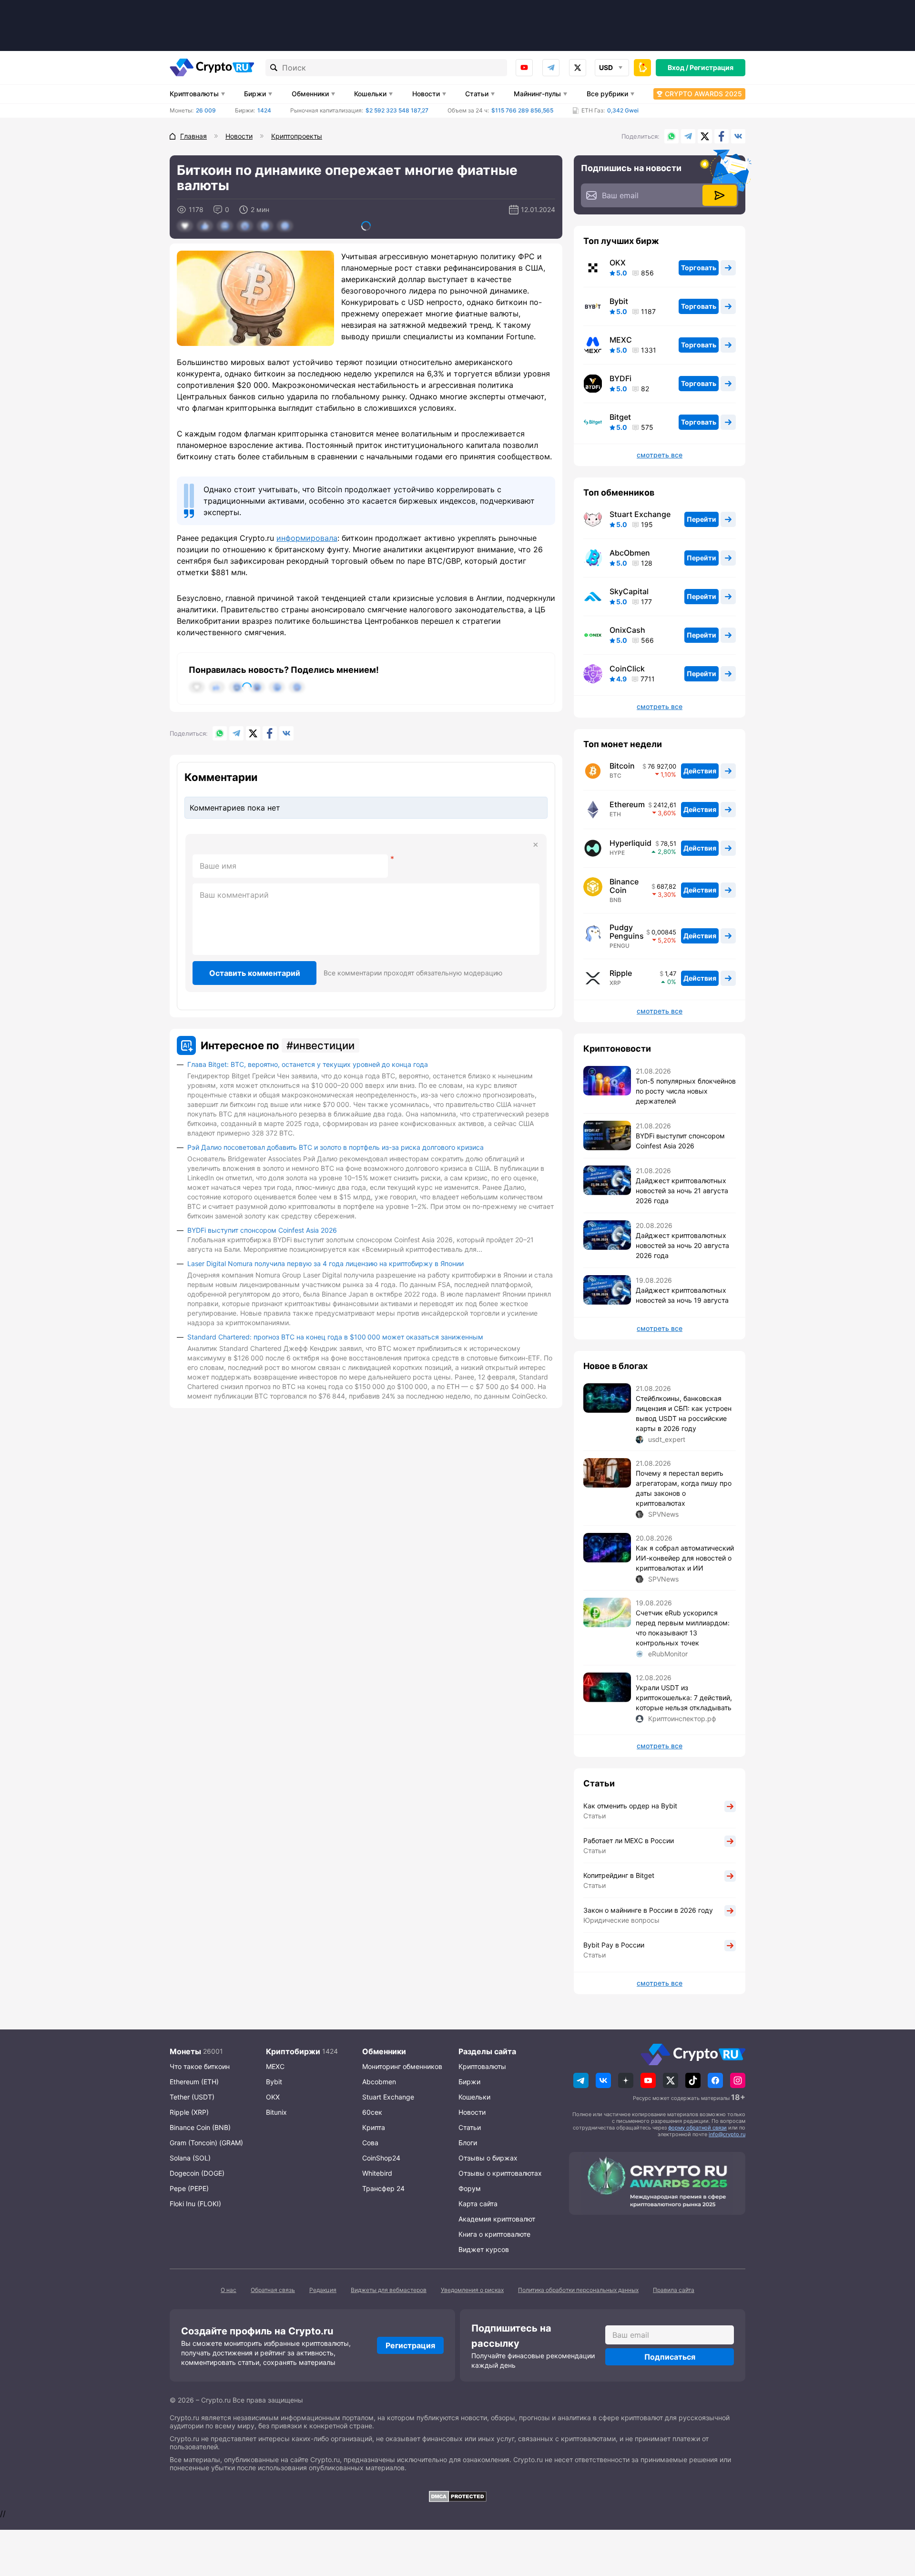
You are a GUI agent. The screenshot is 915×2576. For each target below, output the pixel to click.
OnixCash (627, 630)
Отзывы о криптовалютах (500, 2173)
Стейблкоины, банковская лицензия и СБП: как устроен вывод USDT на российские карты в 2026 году (684, 1413)
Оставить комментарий (255, 973)
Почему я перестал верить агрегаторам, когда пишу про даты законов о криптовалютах (684, 1488)
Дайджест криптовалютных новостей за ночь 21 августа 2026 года (682, 1191)
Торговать (699, 268)
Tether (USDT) (192, 2097)
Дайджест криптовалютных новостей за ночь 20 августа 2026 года (682, 1245)
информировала (307, 538)
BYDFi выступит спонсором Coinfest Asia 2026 (262, 1230)
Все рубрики (607, 94)
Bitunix (276, 2112)
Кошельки (370, 94)
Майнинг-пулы (537, 94)
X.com (705, 136)
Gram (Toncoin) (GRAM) (206, 2143)
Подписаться (670, 2357)
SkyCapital (629, 591)
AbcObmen (630, 553)
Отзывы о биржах (488, 2158)
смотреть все (660, 455)
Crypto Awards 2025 (703, 94)
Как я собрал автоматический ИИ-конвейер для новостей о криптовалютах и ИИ (685, 1558)
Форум (470, 2188)
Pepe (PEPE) (189, 2188)
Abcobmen (379, 2082)
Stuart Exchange (640, 514)
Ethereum (627, 804)
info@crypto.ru (727, 2134)
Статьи (477, 94)
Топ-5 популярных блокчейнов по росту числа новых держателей (686, 1091)
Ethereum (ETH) (194, 2082)
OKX (618, 263)
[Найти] (274, 68)
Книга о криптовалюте (494, 2234)
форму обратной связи (697, 2128)
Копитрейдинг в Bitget (619, 1875)
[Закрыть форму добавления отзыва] (536, 845)
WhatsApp (671, 136)
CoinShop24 (381, 2158)
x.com (578, 68)
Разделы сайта (487, 2051)
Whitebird (377, 2173)
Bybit (619, 301)
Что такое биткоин (200, 2066)
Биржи (255, 94)
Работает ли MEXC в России (629, 1841)
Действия (700, 771)
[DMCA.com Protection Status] (457, 2496)
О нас (229, 2290)
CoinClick (627, 669)
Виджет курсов (484, 2249)
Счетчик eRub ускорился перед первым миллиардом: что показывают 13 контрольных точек (683, 1628)
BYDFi (620, 378)
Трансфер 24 (383, 2188)
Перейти (701, 519)
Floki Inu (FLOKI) (195, 2204)
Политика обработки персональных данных (578, 2290)
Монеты (185, 2051)
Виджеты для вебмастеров (389, 2290)
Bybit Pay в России (614, 1945)
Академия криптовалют (497, 2219)
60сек (372, 2112)
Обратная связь (273, 2290)
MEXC (621, 340)
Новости (426, 94)
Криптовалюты (194, 94)
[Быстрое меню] (642, 68)
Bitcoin (622, 766)
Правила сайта (674, 2290)
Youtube (524, 68)
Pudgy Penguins (627, 932)
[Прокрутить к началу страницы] (894, 2516)
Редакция (323, 2290)
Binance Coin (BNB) (200, 2127)
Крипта (374, 2127)
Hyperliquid (630, 843)
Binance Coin (624, 886)
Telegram (551, 68)
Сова (370, 2143)
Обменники (310, 94)
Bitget (620, 417)
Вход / (678, 67)
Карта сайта (478, 2204)
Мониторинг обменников (402, 2066)
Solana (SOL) (190, 2158)
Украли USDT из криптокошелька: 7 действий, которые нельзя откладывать (684, 1698)
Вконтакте (738, 136)
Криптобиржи (293, 2051)
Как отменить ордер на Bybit (630, 1806)
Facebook (722, 136)
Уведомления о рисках (472, 2290)
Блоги (468, 2143)
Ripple (621, 973)
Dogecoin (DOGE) (197, 2173)
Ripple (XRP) (189, 2112)
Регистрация (712, 67)
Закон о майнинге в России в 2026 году (648, 1910)
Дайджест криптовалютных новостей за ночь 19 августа (682, 1295)
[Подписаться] (720, 195)
